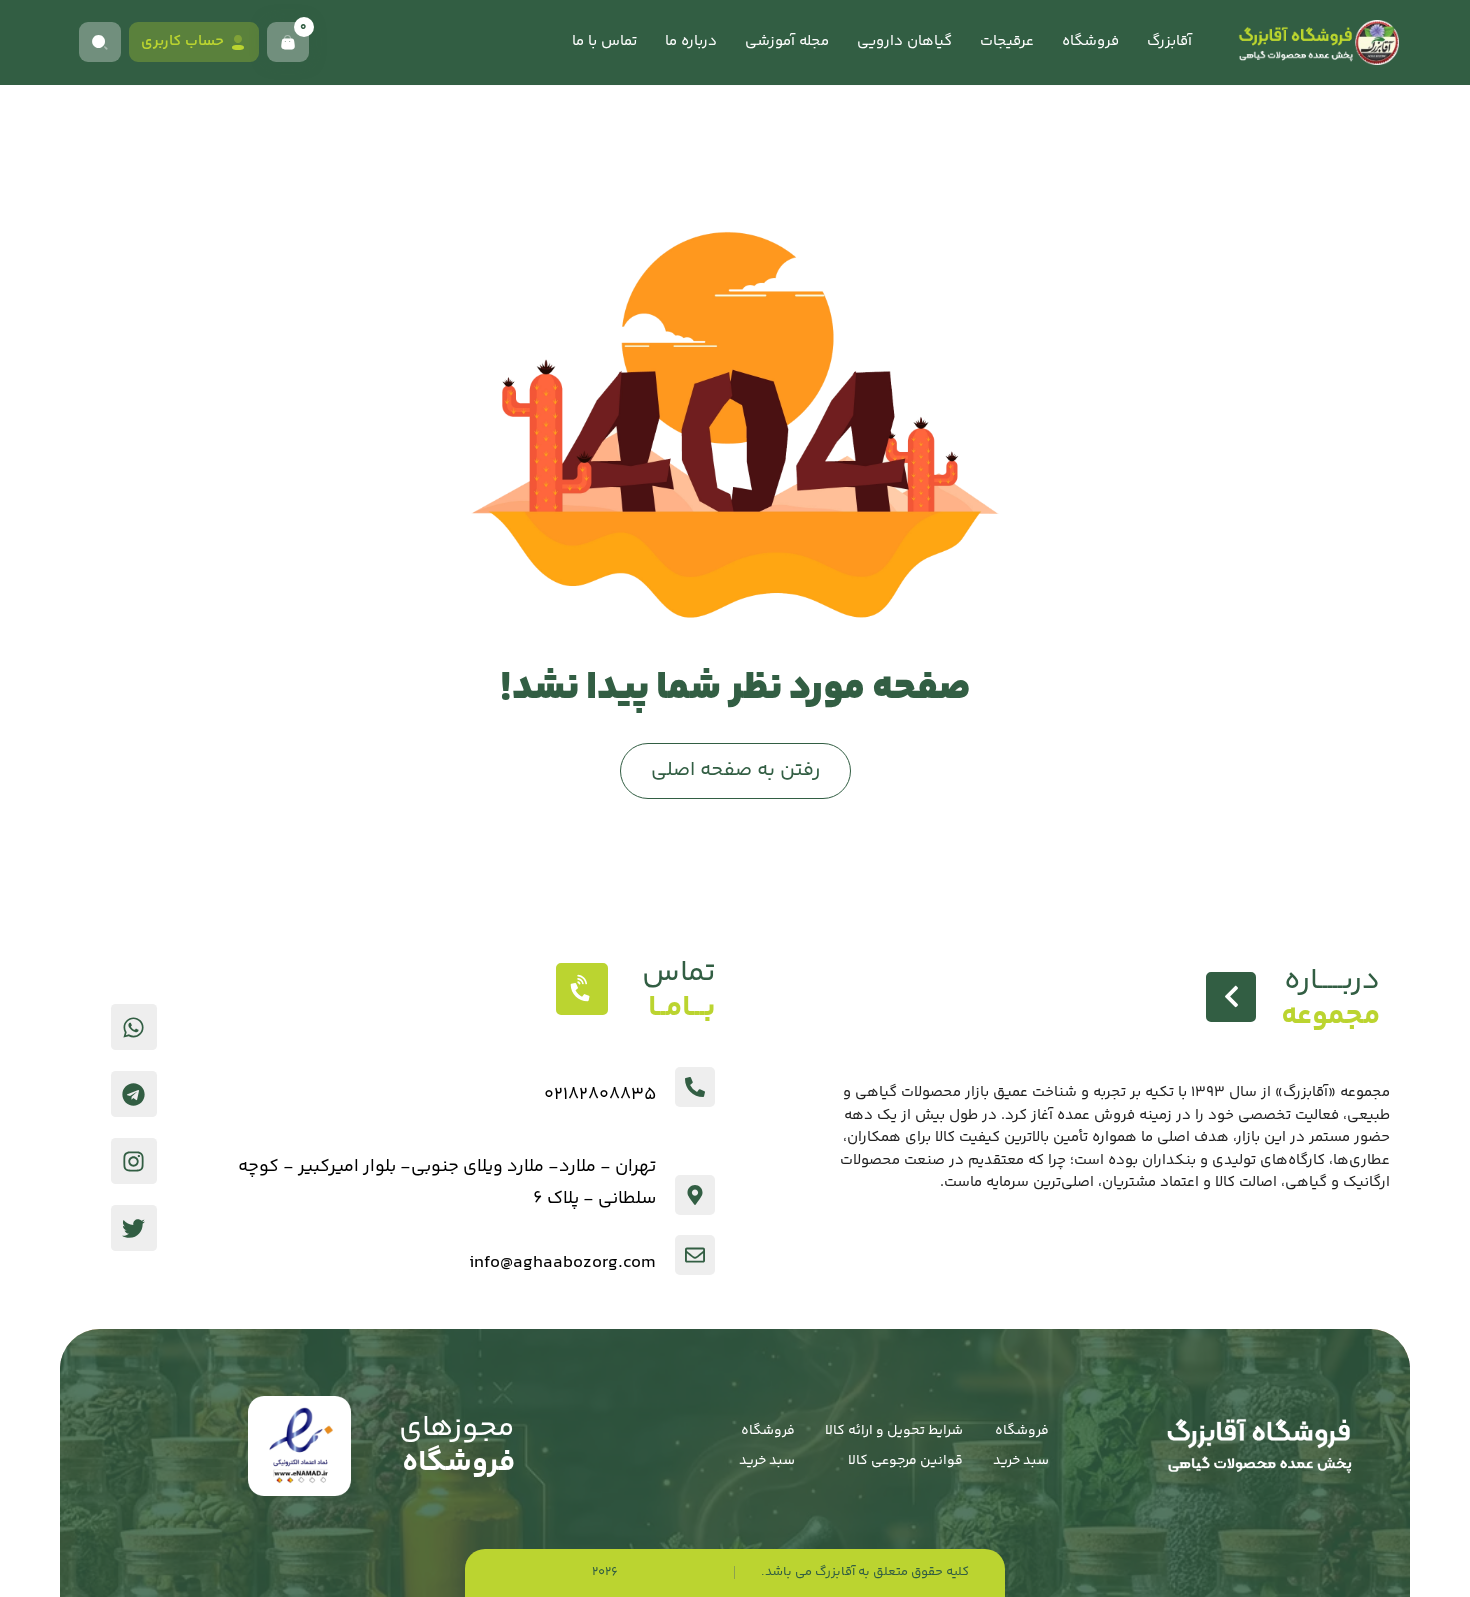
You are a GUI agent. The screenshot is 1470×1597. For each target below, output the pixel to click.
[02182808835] (695, 1087)
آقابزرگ (1169, 41)
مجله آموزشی (787, 41)
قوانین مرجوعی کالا (905, 1461)
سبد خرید (1021, 1461)
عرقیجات (1007, 41)
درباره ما (691, 41)
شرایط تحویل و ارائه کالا (894, 1431)
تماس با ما (604, 41)
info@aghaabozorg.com (562, 1263)
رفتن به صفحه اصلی (735, 770)
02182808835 (600, 1095)
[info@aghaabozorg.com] (695, 1255)
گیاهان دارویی (904, 41)
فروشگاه (1090, 41)
